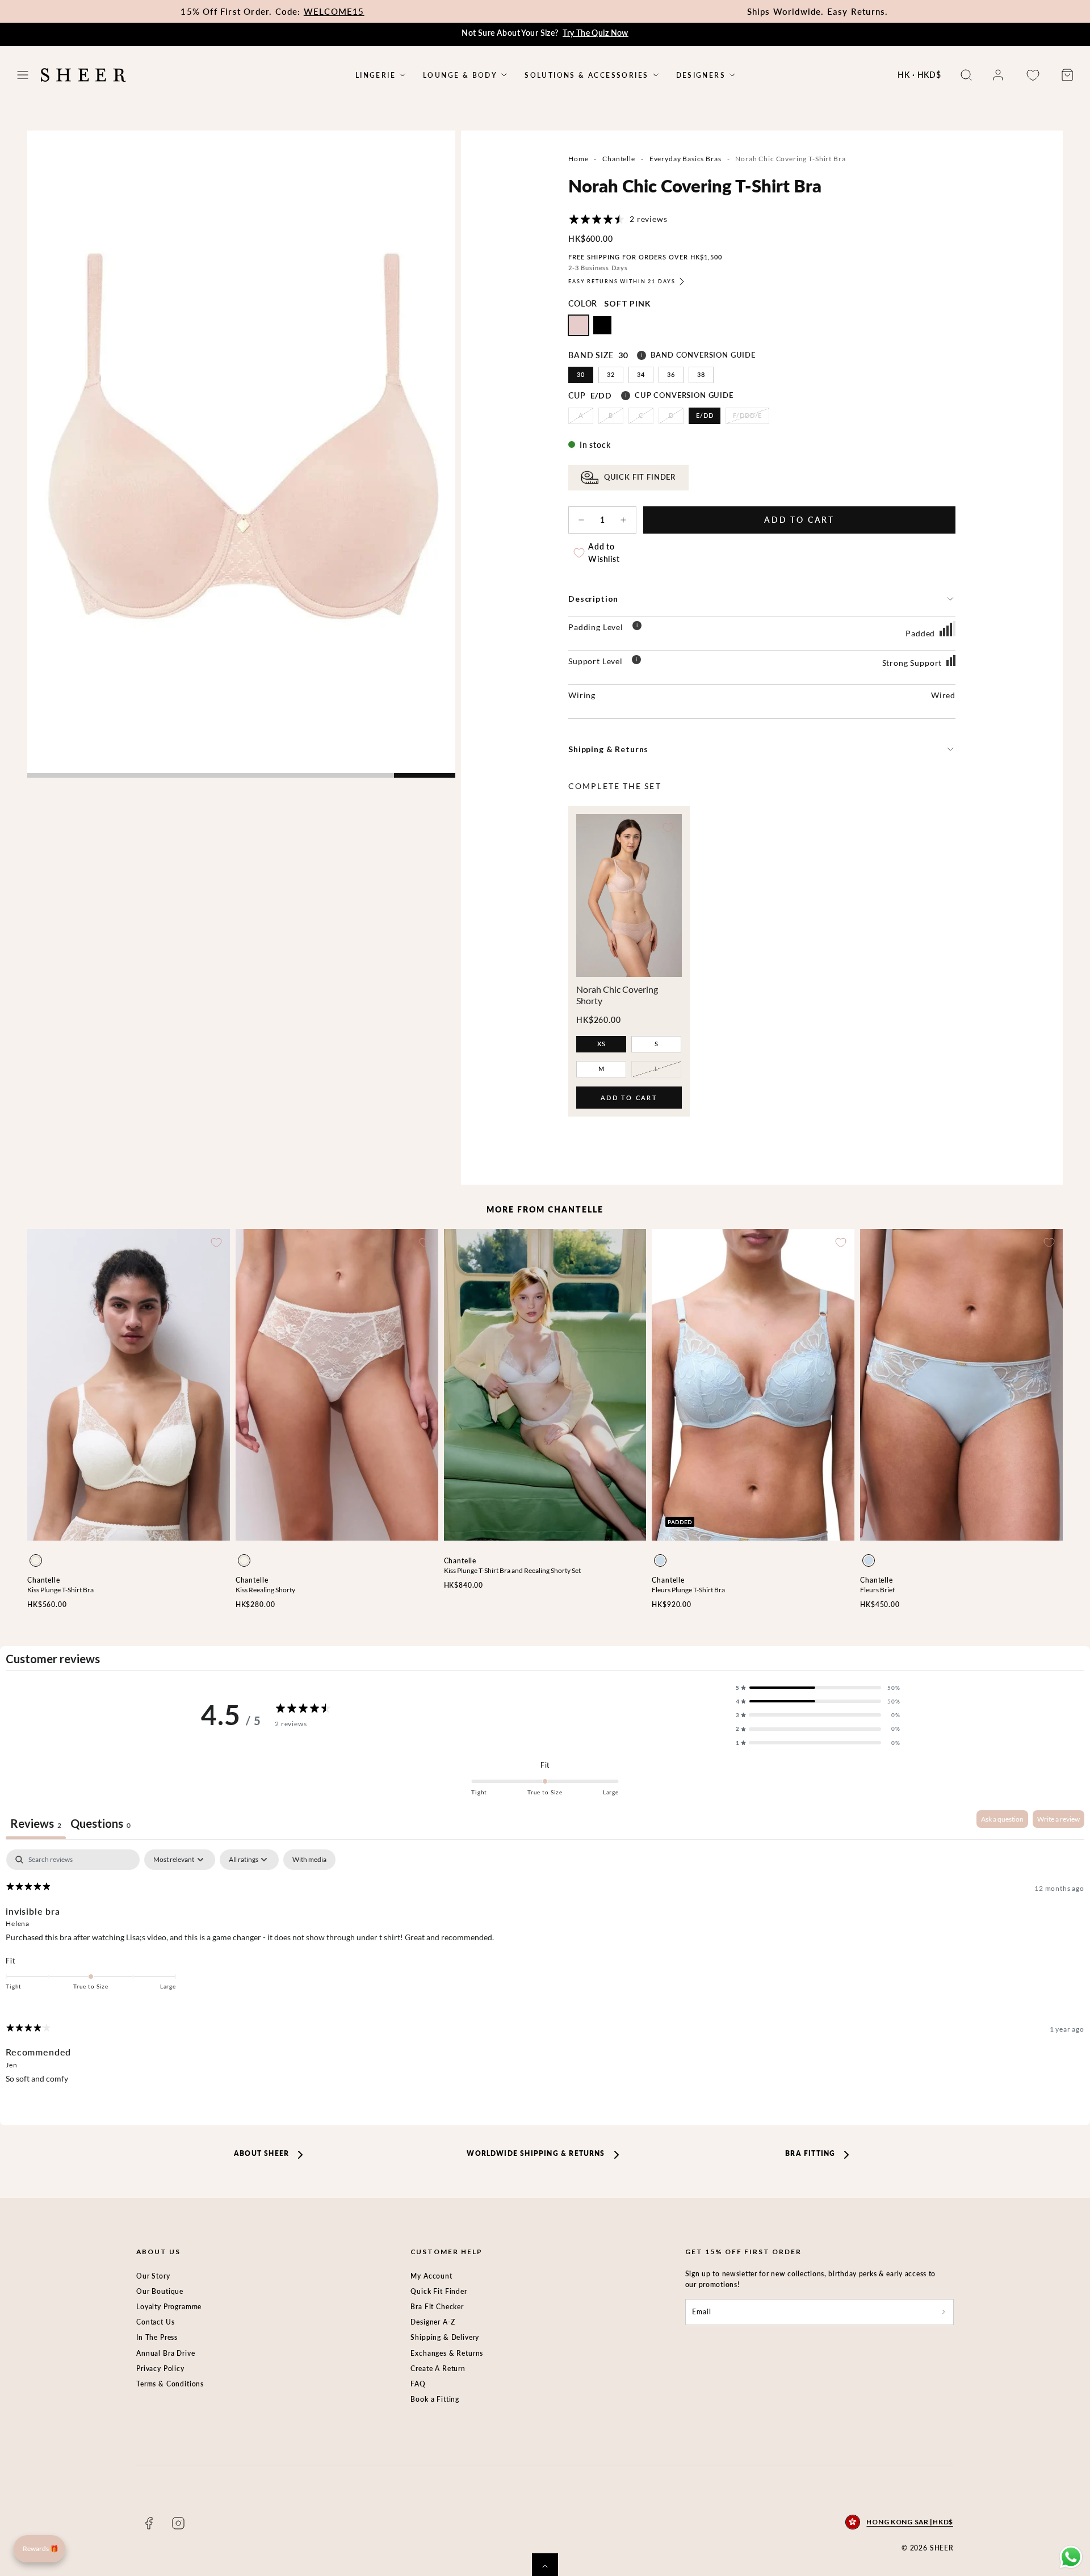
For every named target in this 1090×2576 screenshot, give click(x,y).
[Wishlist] (1033, 75)
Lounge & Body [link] (460, 75)
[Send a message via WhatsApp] (1071, 2557)
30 (581, 374)
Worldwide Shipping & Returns (536, 2153)
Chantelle (619, 159)
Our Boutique (160, 2291)
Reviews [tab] (36, 1823)
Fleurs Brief (877, 1590)
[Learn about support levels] (636, 661)
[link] (998, 75)
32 (611, 374)
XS (601, 1044)
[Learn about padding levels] (637, 627)
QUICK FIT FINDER (640, 477)
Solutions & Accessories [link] (586, 75)
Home (578, 159)
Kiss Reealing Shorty (265, 1590)
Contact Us (155, 2322)
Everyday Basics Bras (686, 159)
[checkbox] (309, 1860)
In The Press (157, 2337)
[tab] (100, 1825)
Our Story (153, 2276)
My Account (431, 2276)
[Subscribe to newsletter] (944, 2312)
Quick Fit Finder (439, 2291)
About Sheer (261, 2153)
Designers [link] (701, 75)
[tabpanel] (545, 1976)
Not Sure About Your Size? (545, 33)
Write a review (1058, 1819)
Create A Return (438, 2369)
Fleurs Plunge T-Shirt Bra (688, 1590)
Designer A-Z (433, 2322)
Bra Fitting (810, 2153)
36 (671, 374)
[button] (23, 75)
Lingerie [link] (376, 75)
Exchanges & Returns (447, 2353)
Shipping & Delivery (445, 2337)
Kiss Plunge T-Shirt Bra (60, 1590)
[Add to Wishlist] (668, 828)
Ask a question (1002, 1819)
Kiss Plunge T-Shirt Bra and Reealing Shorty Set (512, 1570)
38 (701, 374)
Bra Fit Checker (437, 2307)
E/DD (705, 415)
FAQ (418, 2384)
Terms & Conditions (170, 2384)
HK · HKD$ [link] (919, 75)
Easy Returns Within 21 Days (622, 281)
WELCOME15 (334, 11)
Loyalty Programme (169, 2307)
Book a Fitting (435, 2399)
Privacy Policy (160, 2369)
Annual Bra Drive (165, 2353)
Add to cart (629, 1101)
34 (641, 374)
